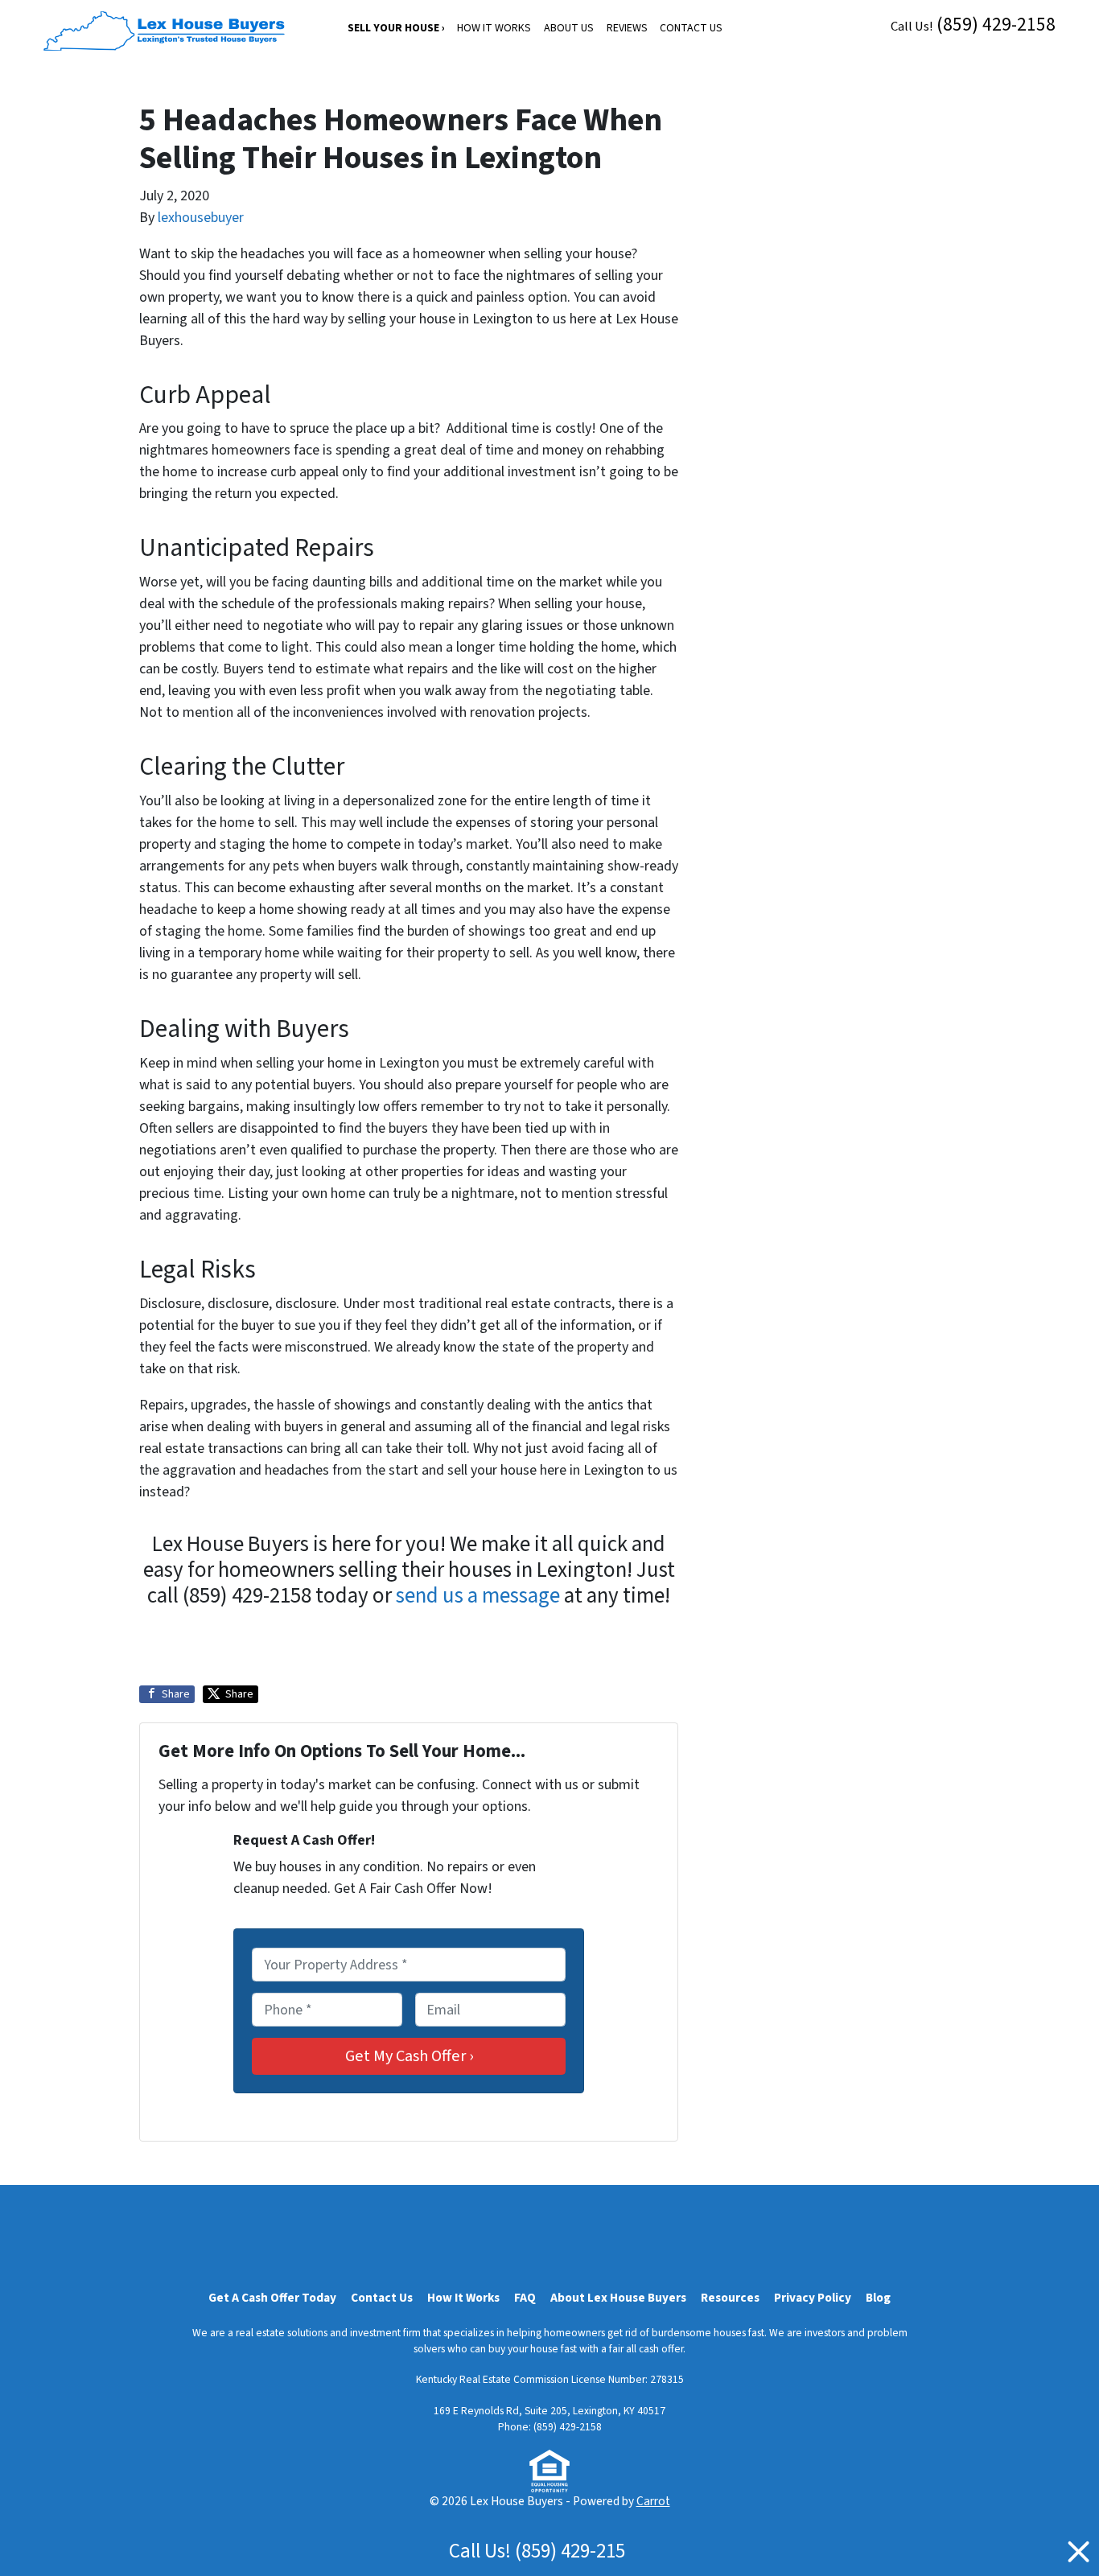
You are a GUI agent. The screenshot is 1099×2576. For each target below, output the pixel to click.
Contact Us (691, 28)
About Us (569, 28)
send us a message (478, 1596)
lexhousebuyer (201, 218)
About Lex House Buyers (618, 2298)
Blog (878, 2298)
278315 (667, 2379)
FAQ (525, 2298)
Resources (730, 2298)
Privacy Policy (813, 2298)
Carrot (653, 2501)
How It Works (494, 28)
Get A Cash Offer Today (272, 2298)
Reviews (627, 28)
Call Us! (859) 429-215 (537, 2551)
